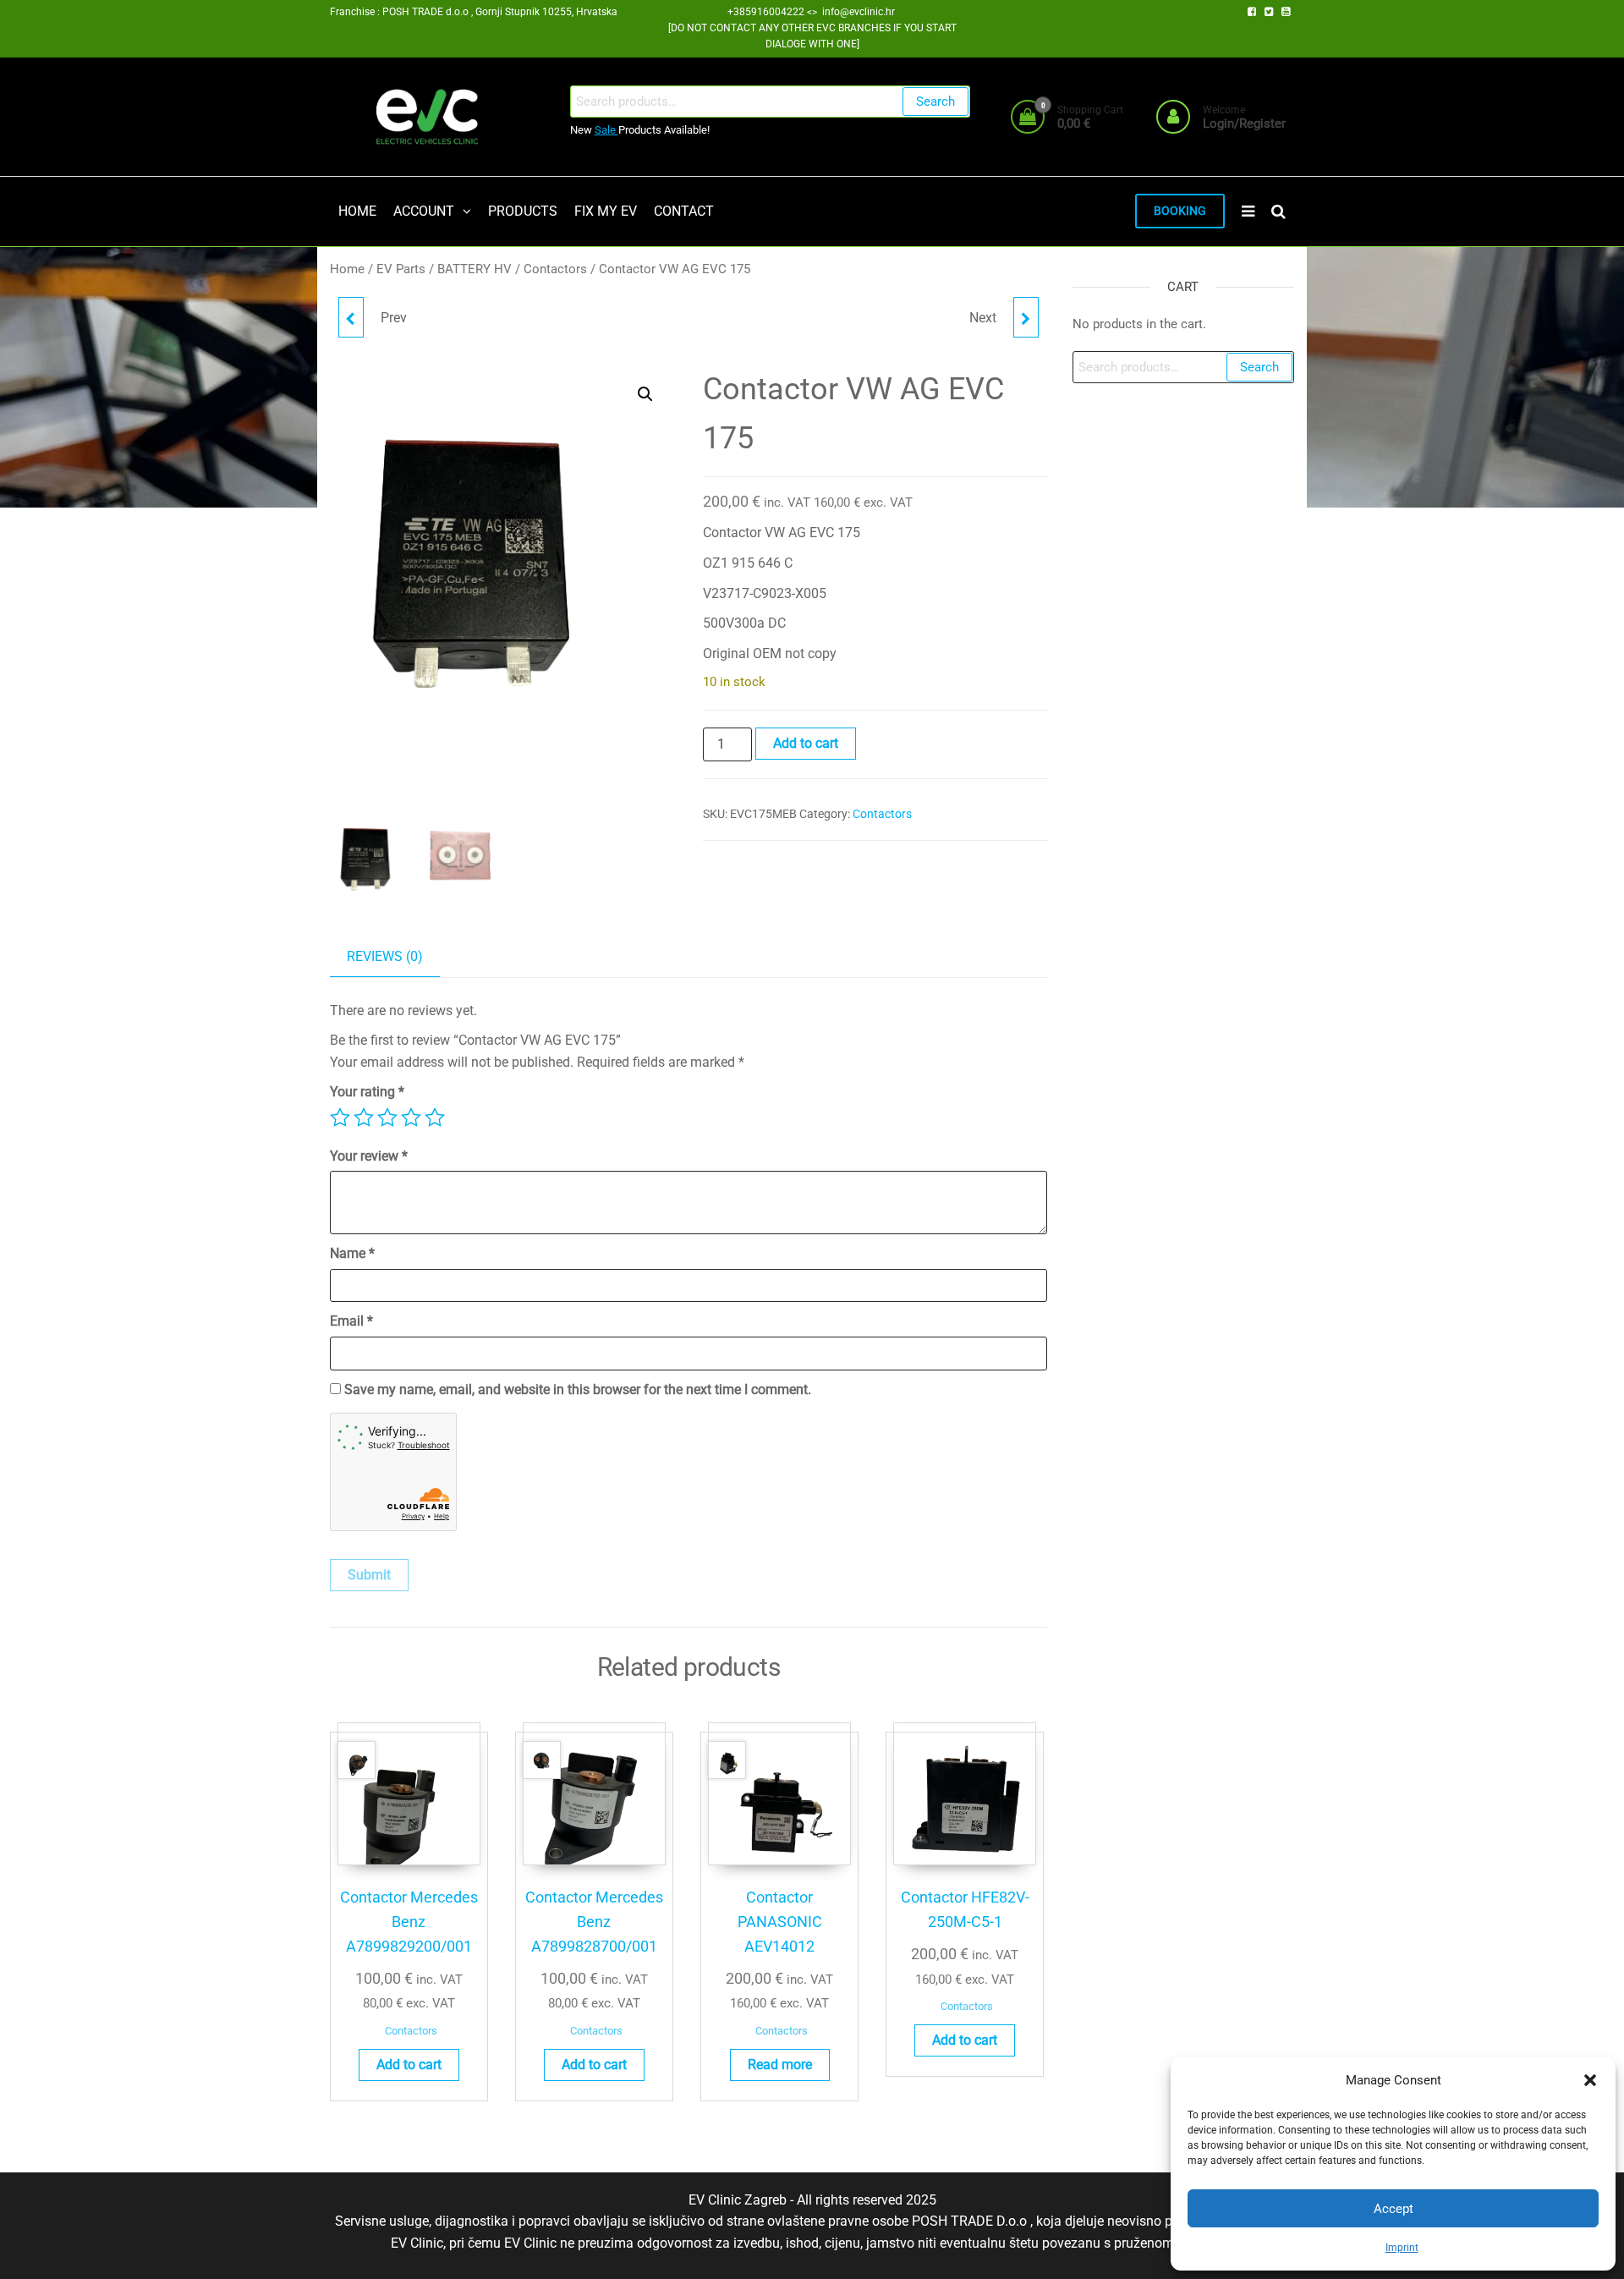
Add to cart (806, 743)
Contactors (555, 269)
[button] (1590, 2080)
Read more (780, 2065)
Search (935, 102)
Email (351, 1321)
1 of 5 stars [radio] (340, 1118)
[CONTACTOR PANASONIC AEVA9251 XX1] (1026, 317)
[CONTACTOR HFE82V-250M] (351, 317)
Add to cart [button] (409, 2065)
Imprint (1402, 2248)
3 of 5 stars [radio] (387, 1118)
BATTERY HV (475, 269)
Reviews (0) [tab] (385, 956)
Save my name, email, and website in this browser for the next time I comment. (578, 1389)
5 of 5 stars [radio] (435, 1118)
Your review (369, 1156)
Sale (606, 130)
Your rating (367, 1092)
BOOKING (1180, 211)
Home (347, 269)
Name (352, 1253)
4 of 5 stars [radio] (411, 1118)
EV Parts (401, 269)
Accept (1394, 2209)
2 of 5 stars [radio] (364, 1118)
